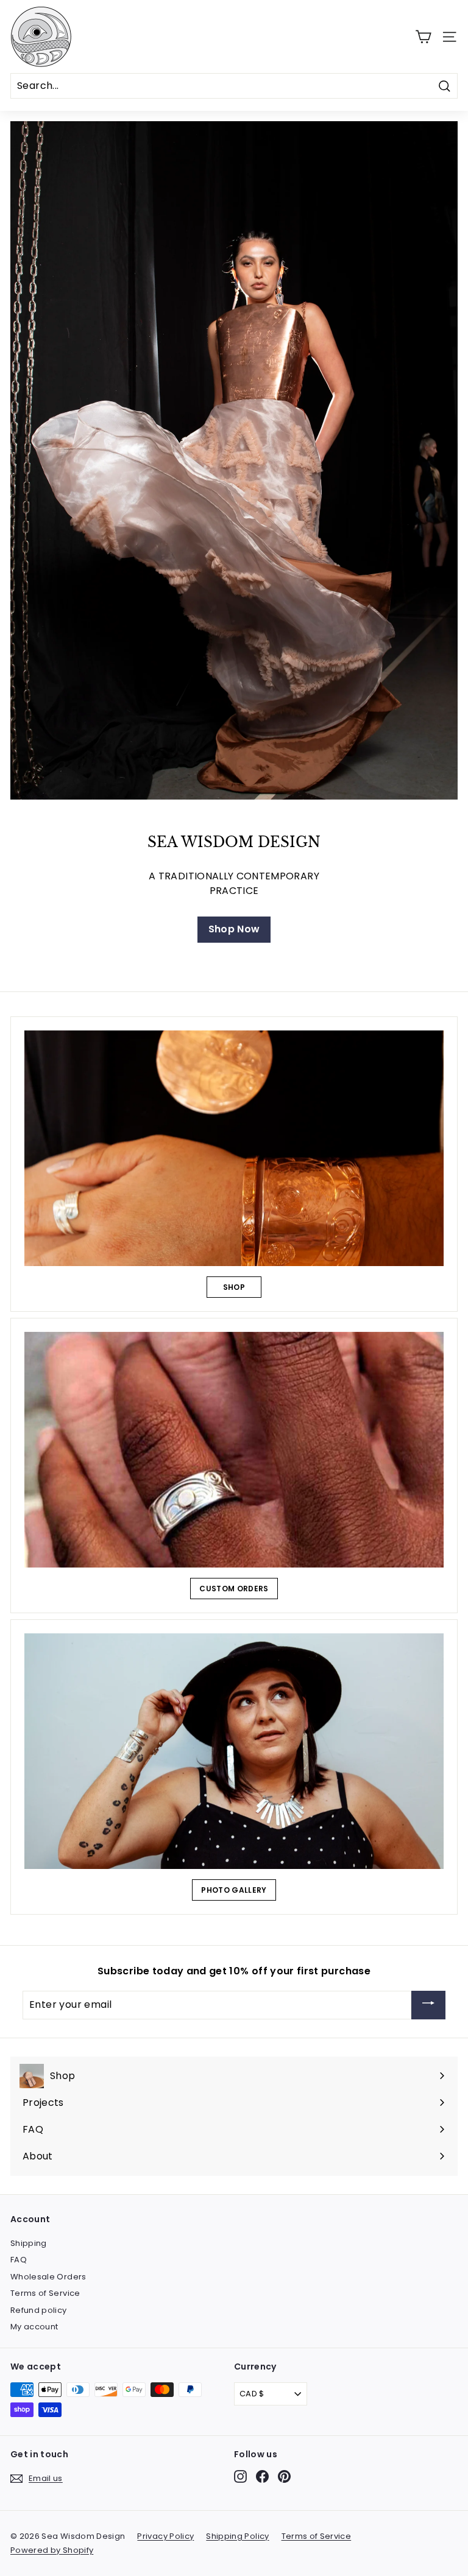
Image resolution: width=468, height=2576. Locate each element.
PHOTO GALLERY (234, 1890)
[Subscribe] (428, 2005)
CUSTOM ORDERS (234, 1589)
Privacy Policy (165, 2536)
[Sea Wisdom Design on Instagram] (240, 2476)
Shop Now (234, 929)
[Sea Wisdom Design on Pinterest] (284, 2476)
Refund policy (39, 2310)
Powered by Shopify (52, 2550)
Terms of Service (45, 2293)
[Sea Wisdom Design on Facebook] (262, 2476)
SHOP (234, 1287)
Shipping (29, 2243)
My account (34, 2327)
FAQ (19, 2260)
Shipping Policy (237, 2536)
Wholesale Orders (48, 2277)
